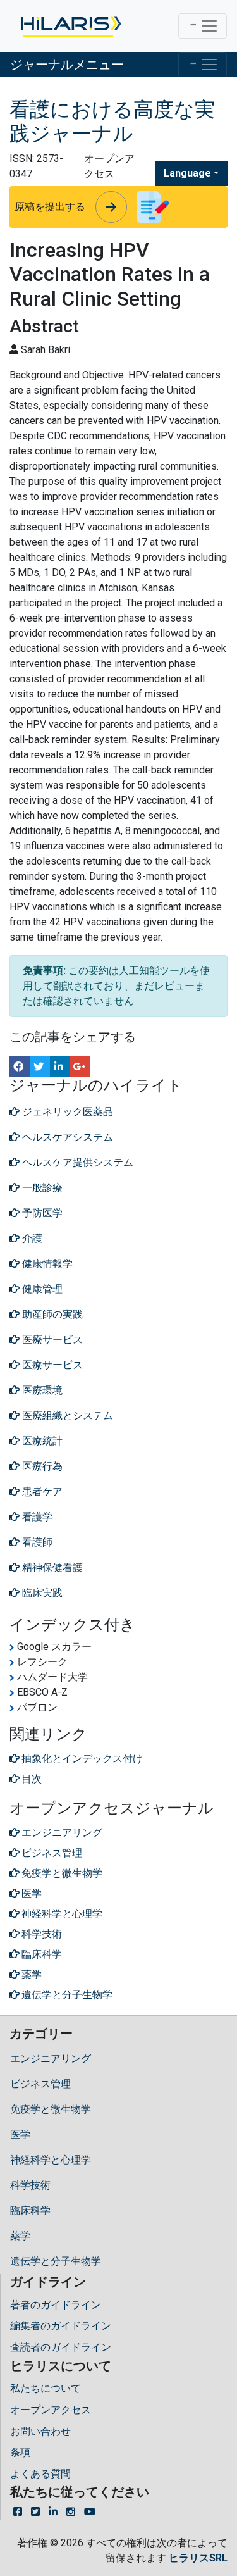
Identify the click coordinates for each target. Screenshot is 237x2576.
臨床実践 (41, 1593)
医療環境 (41, 1390)
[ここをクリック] (70, 26)
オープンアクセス (51, 2410)
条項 (20, 2452)
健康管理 (41, 1289)
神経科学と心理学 (51, 2160)
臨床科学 (30, 2210)
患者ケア (41, 1491)
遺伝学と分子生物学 (56, 2261)
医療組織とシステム (66, 1416)
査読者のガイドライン (61, 2347)
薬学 (20, 2236)
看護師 (36, 1542)
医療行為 (41, 1466)
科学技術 (30, 2185)
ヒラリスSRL (198, 2558)
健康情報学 (46, 1264)
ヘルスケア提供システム (76, 1162)
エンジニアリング (51, 2059)
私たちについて (46, 2388)
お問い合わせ (40, 2431)
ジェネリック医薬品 (66, 1112)
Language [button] (187, 173)
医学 (20, 2135)
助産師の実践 (51, 1314)
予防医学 (41, 1213)
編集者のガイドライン (61, 2326)
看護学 (36, 1517)
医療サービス (51, 1340)
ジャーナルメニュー (67, 65)
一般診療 (41, 1188)
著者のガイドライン (56, 2305)
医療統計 (41, 1441)
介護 (31, 1238)
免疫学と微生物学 (51, 2109)
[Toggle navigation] (203, 26)
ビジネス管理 (40, 2084)
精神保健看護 (51, 1567)
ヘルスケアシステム (66, 1137)
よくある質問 (40, 2474)
